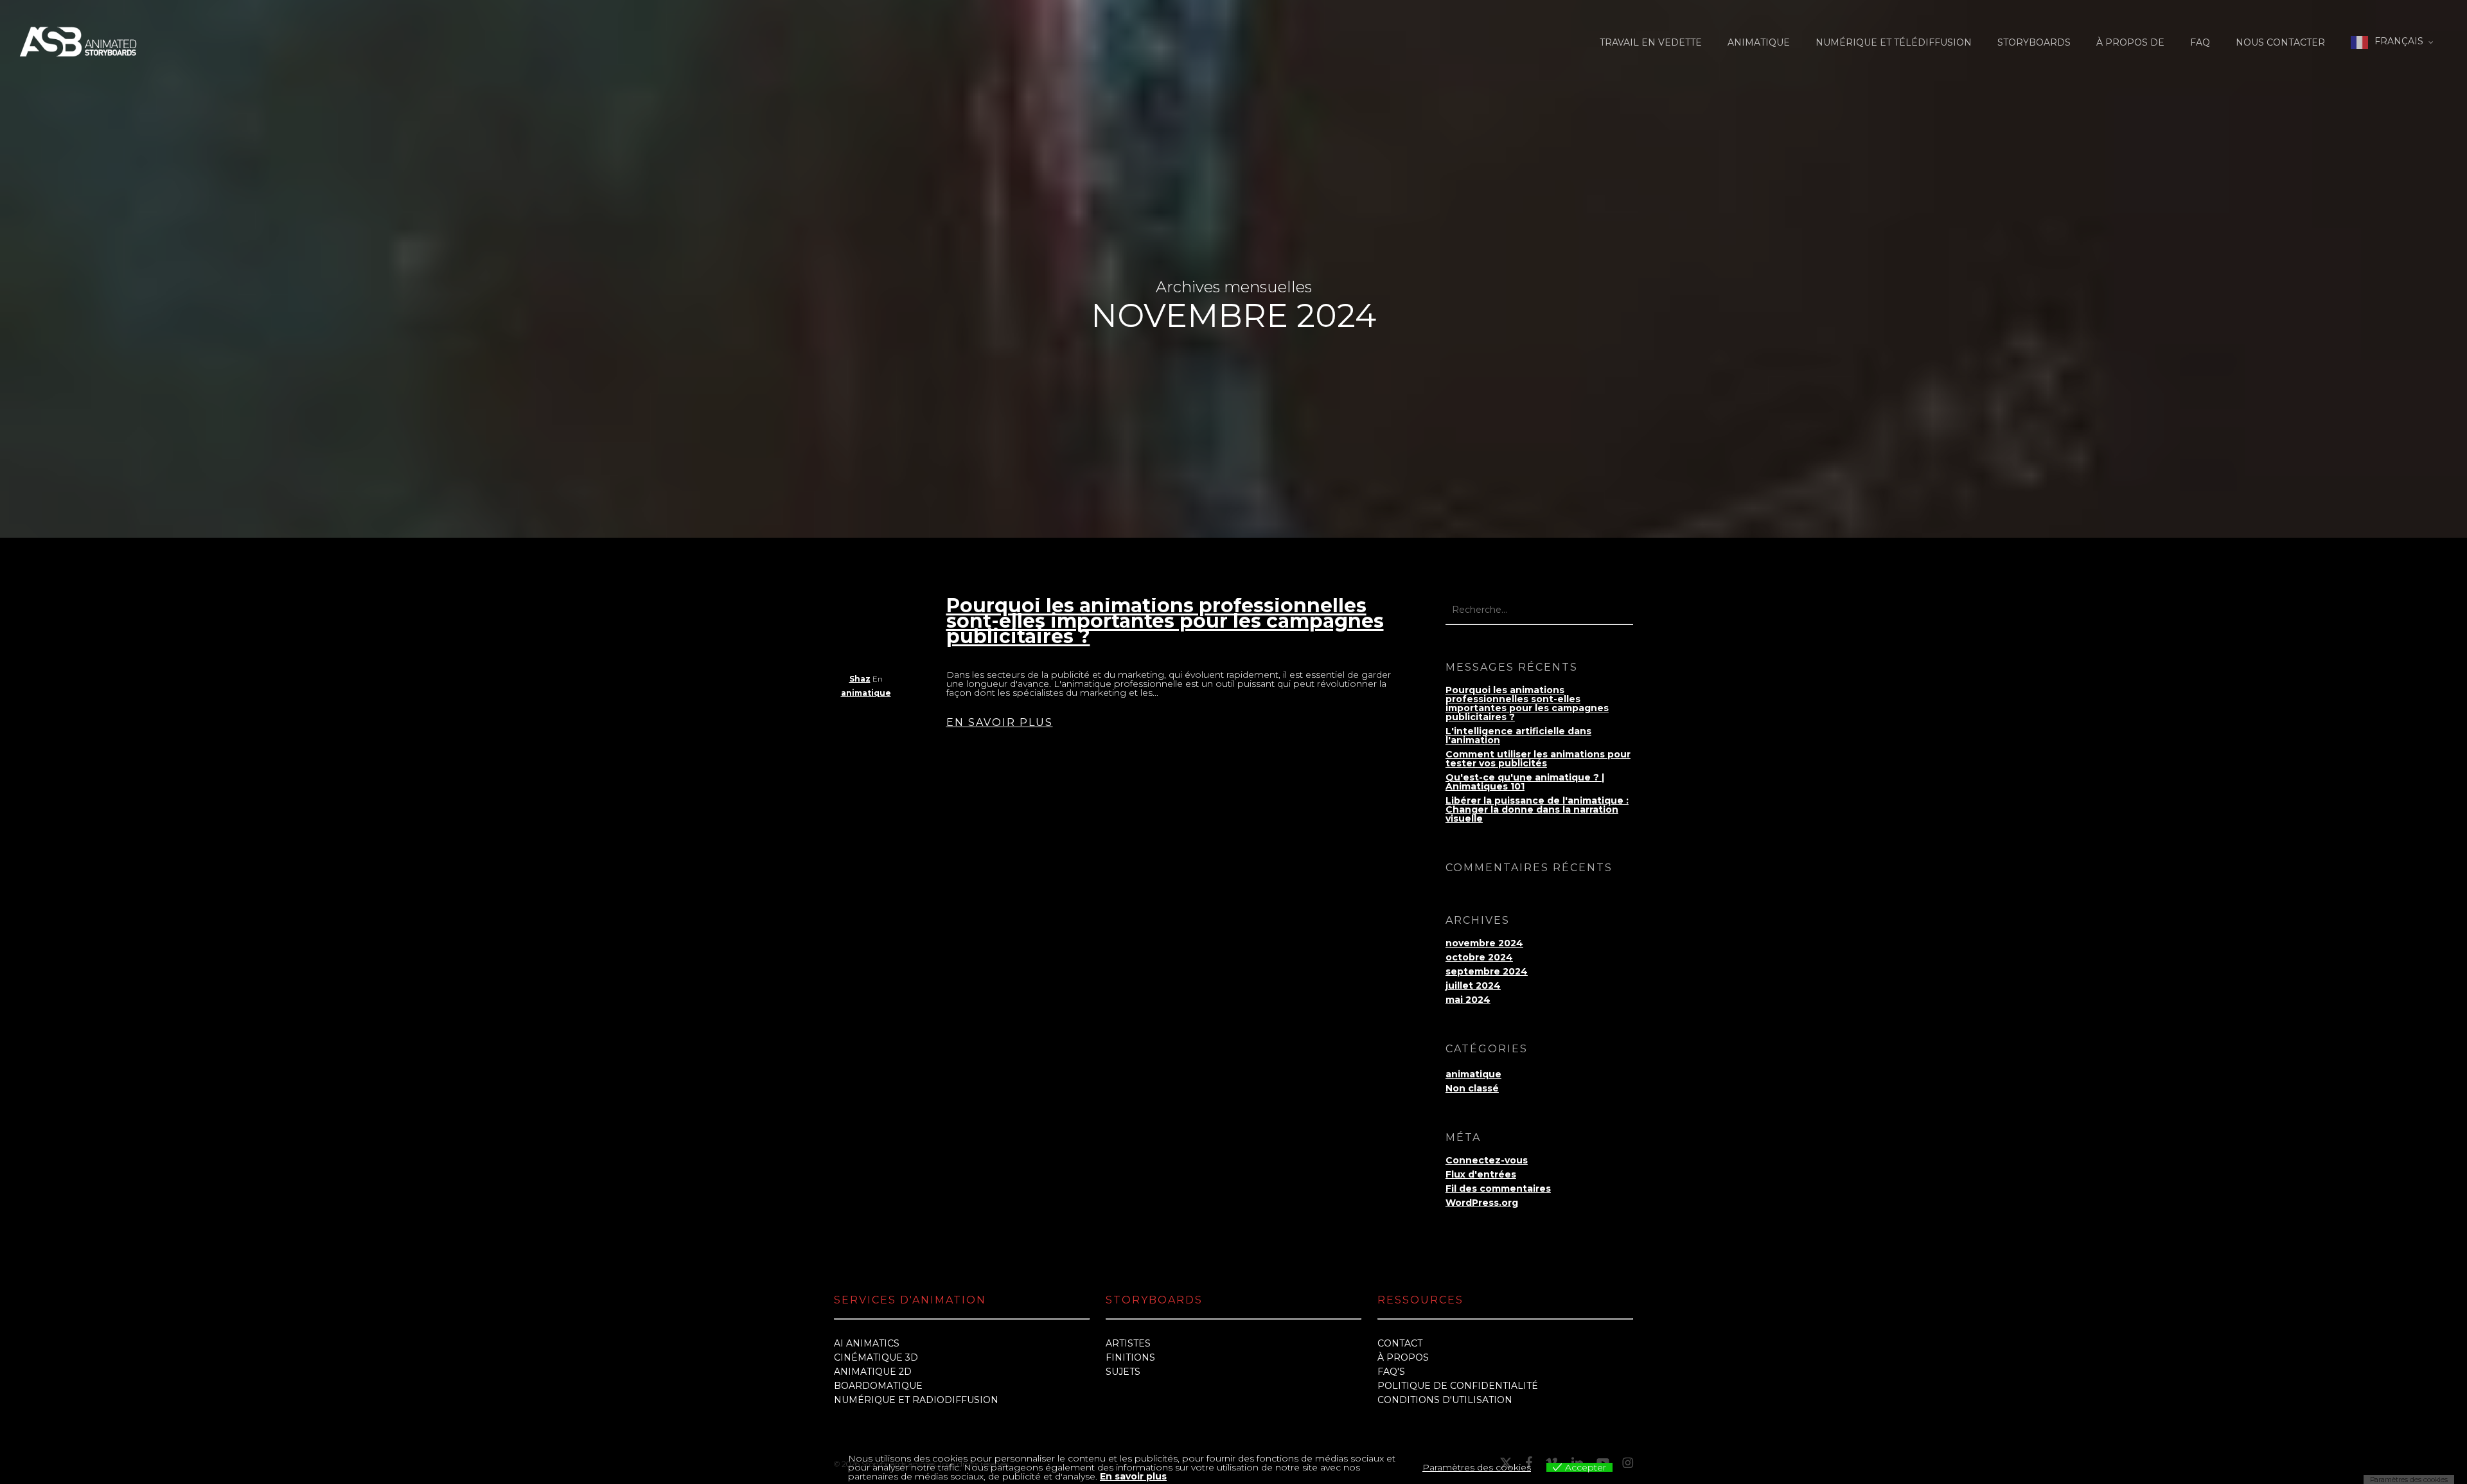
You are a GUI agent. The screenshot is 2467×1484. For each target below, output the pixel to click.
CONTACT (1400, 1343)
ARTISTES (1128, 1343)
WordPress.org (1482, 1203)
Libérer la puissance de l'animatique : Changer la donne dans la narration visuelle (1537, 809)
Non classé (1472, 1088)
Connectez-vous (1487, 1160)
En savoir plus (1133, 1476)
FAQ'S (1391, 1372)
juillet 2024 (1473, 985)
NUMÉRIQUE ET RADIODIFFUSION (916, 1400)
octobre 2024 (1479, 957)
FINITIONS (1130, 1357)
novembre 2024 (1484, 943)
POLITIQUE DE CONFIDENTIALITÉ (1458, 1386)
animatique (866, 693)
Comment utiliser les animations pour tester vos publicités (1538, 759)
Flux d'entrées (1481, 1174)
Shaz (860, 679)
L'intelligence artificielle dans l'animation (1518, 736)
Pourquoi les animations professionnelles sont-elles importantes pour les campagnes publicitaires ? (1165, 621)
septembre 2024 (1487, 971)
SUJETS (1123, 1372)
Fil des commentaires (1498, 1188)
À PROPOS (1403, 1357)
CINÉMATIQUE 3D (876, 1357)
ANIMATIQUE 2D (873, 1372)
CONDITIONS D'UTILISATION (1445, 1400)
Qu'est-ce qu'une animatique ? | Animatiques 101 (1525, 782)
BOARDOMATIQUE (878, 1386)
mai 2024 (1468, 1000)
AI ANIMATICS (867, 1343)
